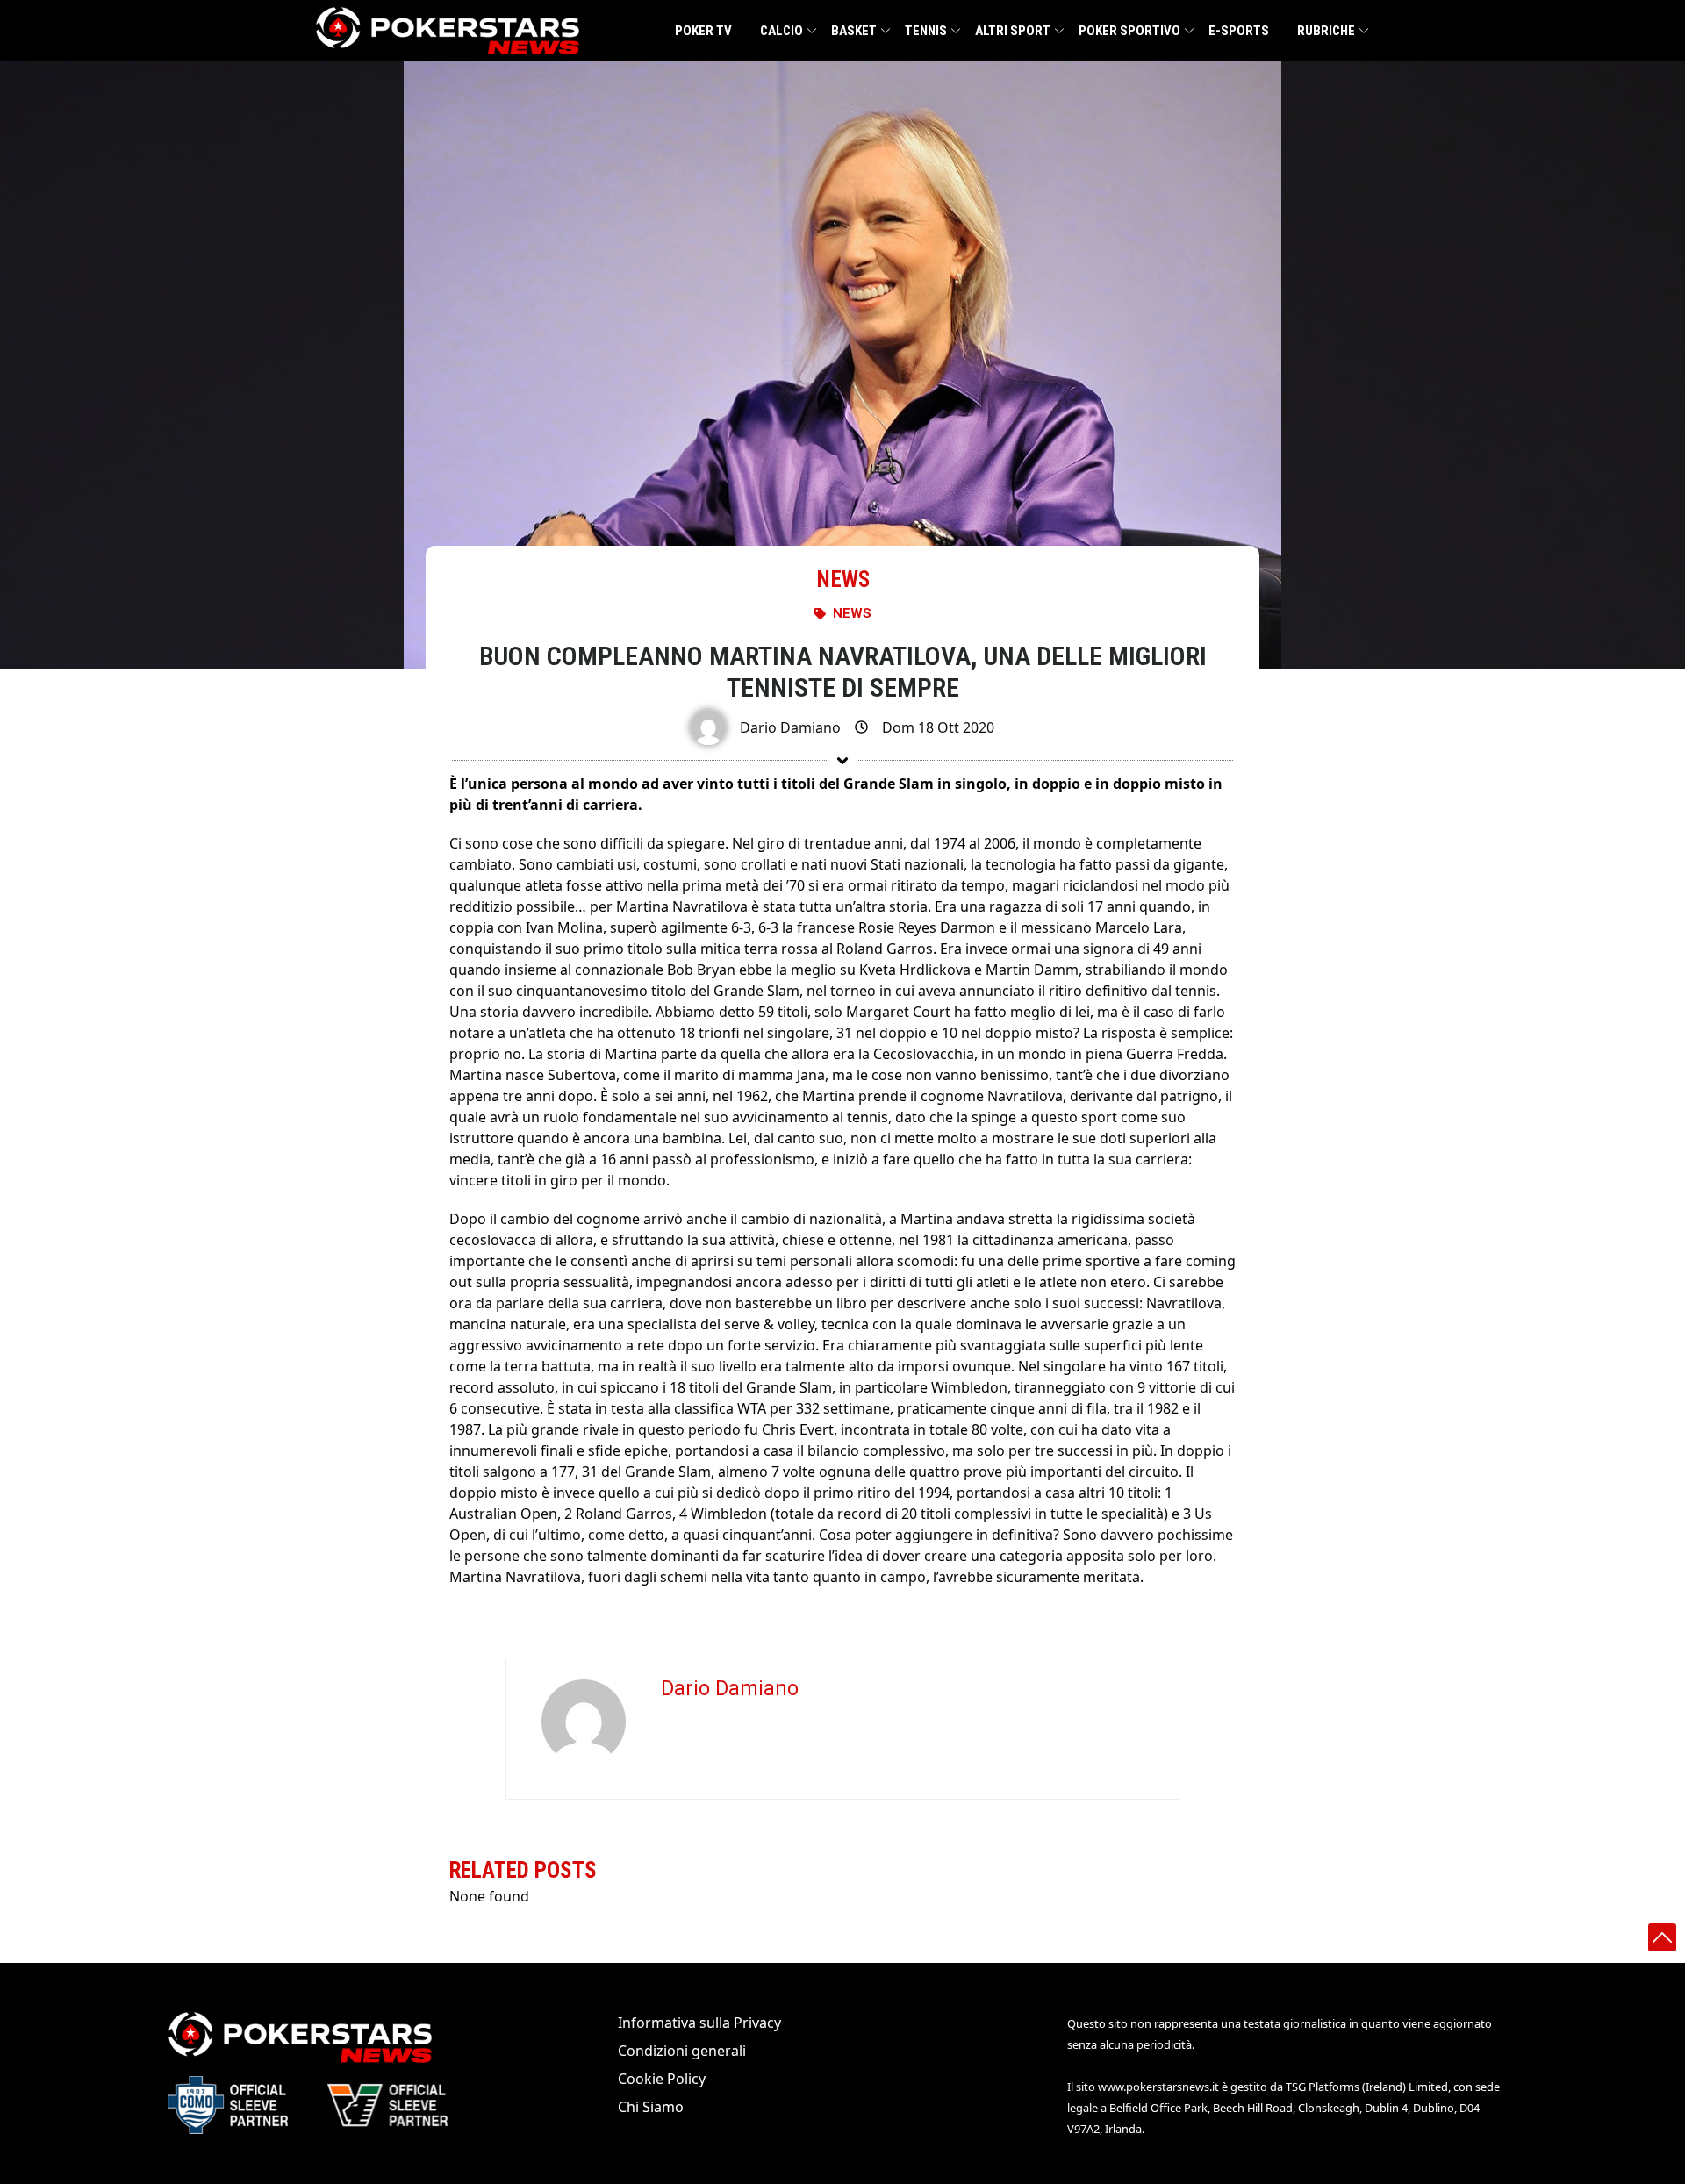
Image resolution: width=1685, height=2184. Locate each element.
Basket (854, 31)
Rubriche (1326, 31)
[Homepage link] (448, 31)
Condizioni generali (682, 2051)
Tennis (926, 31)
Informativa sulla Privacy (699, 2023)
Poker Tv (703, 31)
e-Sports (1239, 31)
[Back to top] (1662, 1937)
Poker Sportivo (1129, 31)
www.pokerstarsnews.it (1158, 2087)
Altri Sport (1013, 31)
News (843, 580)
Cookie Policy (662, 2079)
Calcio (782, 31)
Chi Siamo (651, 2107)
